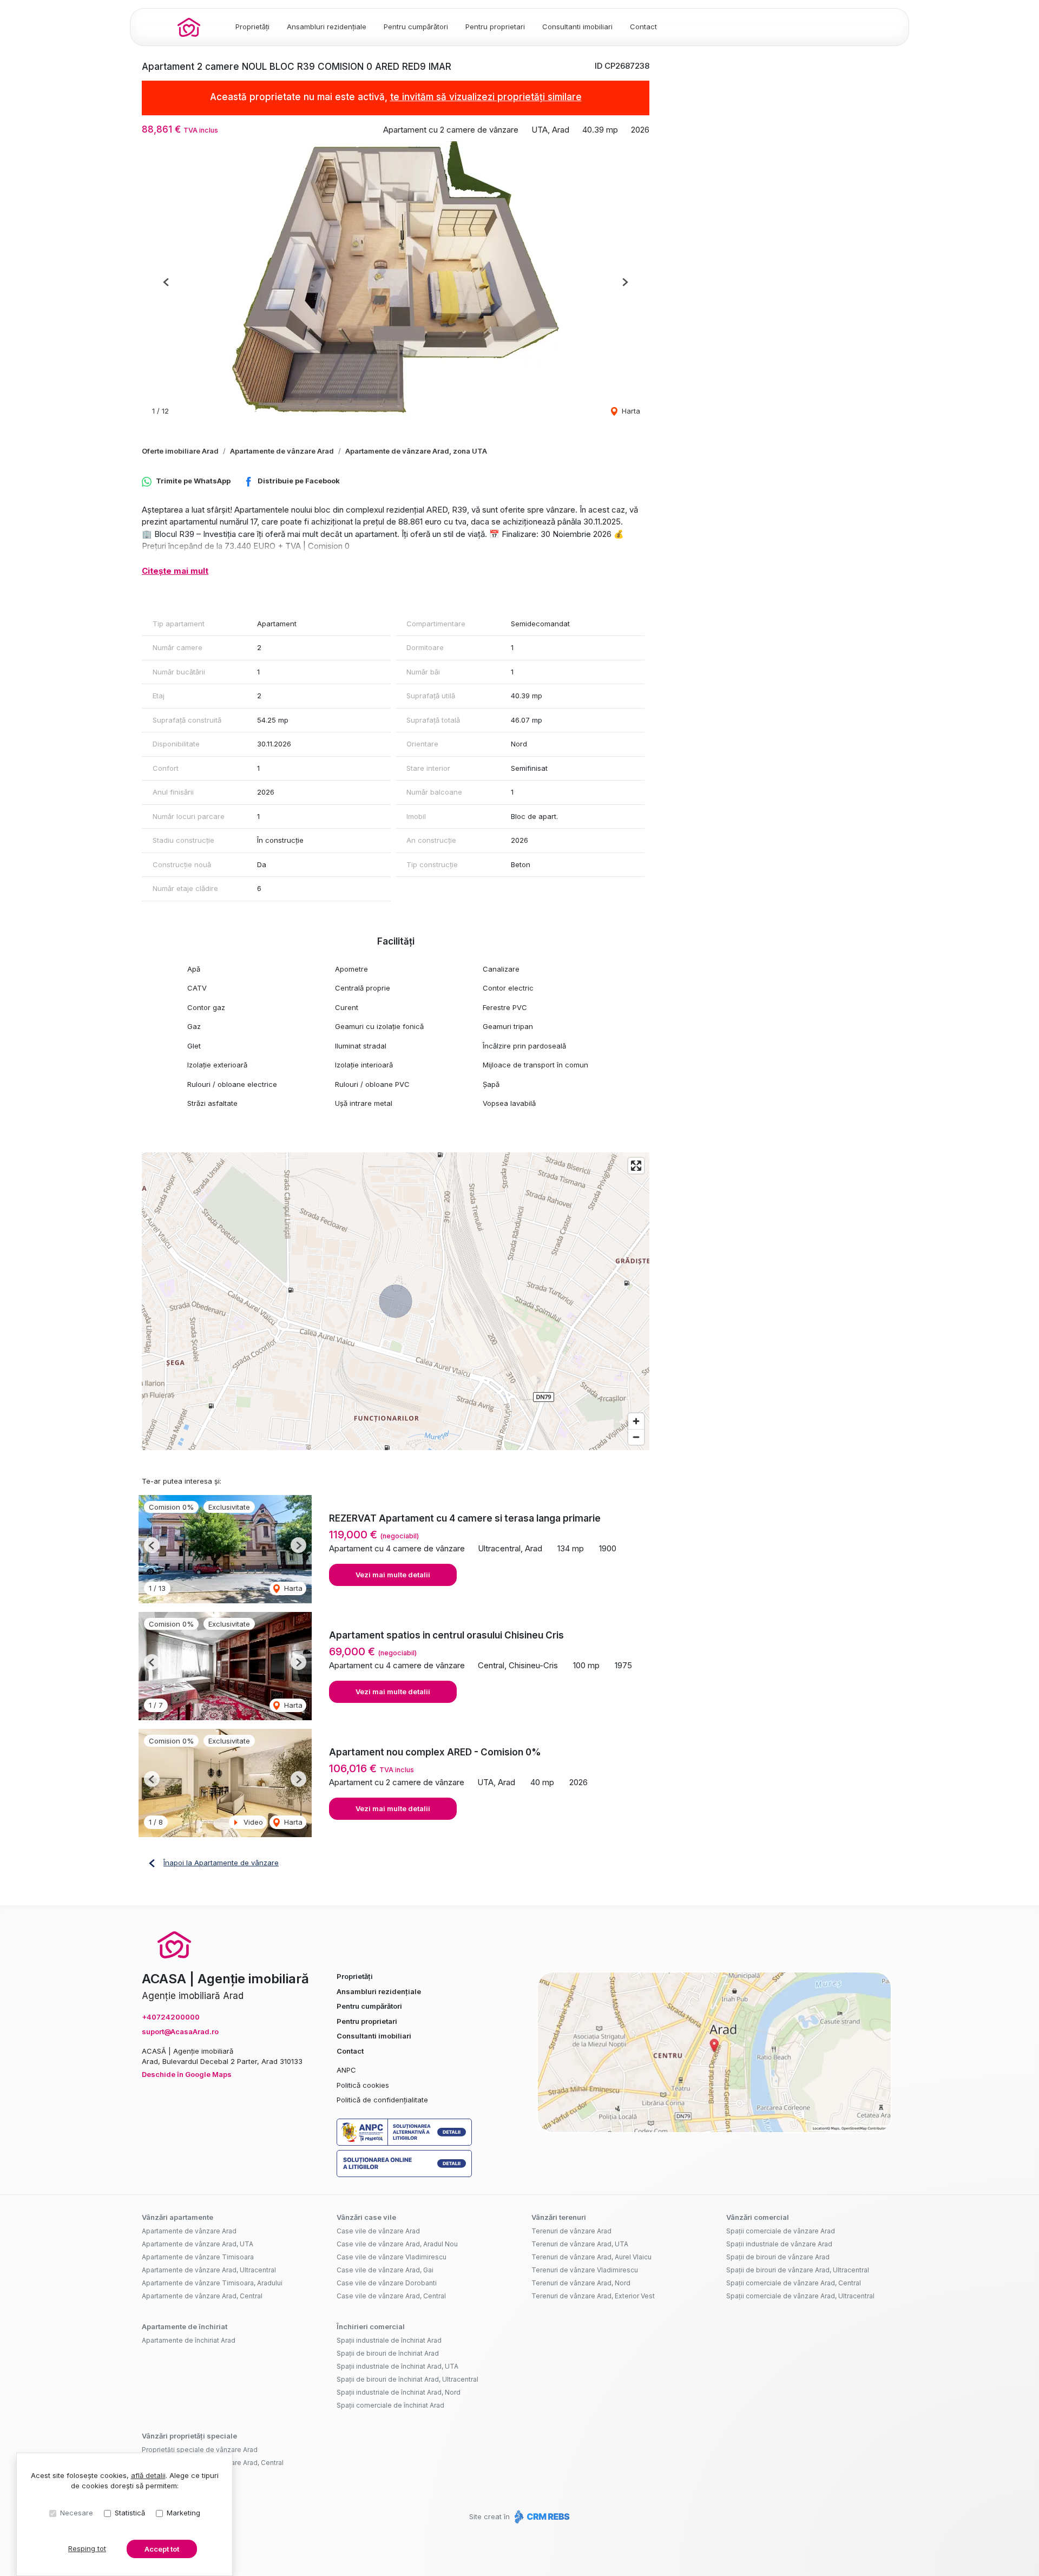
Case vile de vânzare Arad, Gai (385, 2270)
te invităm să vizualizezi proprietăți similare (486, 97)
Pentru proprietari (495, 27)
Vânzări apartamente (177, 2217)
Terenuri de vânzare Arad (571, 2231)
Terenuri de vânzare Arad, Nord (581, 2283)
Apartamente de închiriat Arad (189, 2340)
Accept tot (162, 2549)
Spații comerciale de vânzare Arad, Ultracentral (800, 2296)
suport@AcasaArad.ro (180, 2031)
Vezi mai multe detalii (393, 1575)
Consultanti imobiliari (577, 27)
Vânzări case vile (366, 2217)
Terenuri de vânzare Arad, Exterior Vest (593, 2296)
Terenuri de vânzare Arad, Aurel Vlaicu (591, 2257)
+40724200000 (171, 2017)
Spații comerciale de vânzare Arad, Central (794, 2283)
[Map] (396, 1301)
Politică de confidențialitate (382, 2100)
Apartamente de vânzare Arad (282, 451)
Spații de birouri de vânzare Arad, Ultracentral (798, 2270)
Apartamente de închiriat (185, 2326)
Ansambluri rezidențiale (327, 27)
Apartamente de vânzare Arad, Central (202, 2296)
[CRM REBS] (541, 2516)
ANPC (346, 2070)
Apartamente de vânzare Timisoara (198, 2257)
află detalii (148, 2475)
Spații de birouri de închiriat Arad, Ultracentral (407, 2379)
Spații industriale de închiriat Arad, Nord (399, 2392)
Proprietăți (252, 27)
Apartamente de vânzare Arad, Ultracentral (209, 2270)
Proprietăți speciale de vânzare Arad (200, 2450)
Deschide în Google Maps (187, 2074)
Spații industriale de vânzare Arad (779, 2244)
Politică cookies (363, 2085)
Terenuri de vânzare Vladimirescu (585, 2270)
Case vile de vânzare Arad (378, 2231)
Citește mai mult (175, 571)
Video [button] (252, 1822)
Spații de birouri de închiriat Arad (388, 2353)
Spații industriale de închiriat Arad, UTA (397, 2366)
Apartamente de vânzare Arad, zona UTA (416, 451)
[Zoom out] (636, 1437)
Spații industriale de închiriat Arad (389, 2340)
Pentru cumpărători (416, 27)
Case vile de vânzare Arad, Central (391, 2296)
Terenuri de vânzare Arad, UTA (580, 2244)
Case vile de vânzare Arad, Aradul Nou (397, 2244)
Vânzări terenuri (559, 2217)
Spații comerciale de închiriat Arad (390, 2405)
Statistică (130, 2513)
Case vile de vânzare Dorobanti (387, 2283)
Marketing (183, 2513)
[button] (166, 282)
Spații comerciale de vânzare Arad (781, 2231)
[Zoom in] (636, 1421)
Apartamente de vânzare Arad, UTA (198, 2244)
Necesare (77, 2513)
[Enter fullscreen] (636, 1166)
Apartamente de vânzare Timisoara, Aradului (212, 2283)
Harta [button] (630, 411)
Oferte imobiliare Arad (180, 451)
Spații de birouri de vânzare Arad (778, 2257)
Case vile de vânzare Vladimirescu (392, 2257)
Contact (643, 27)
